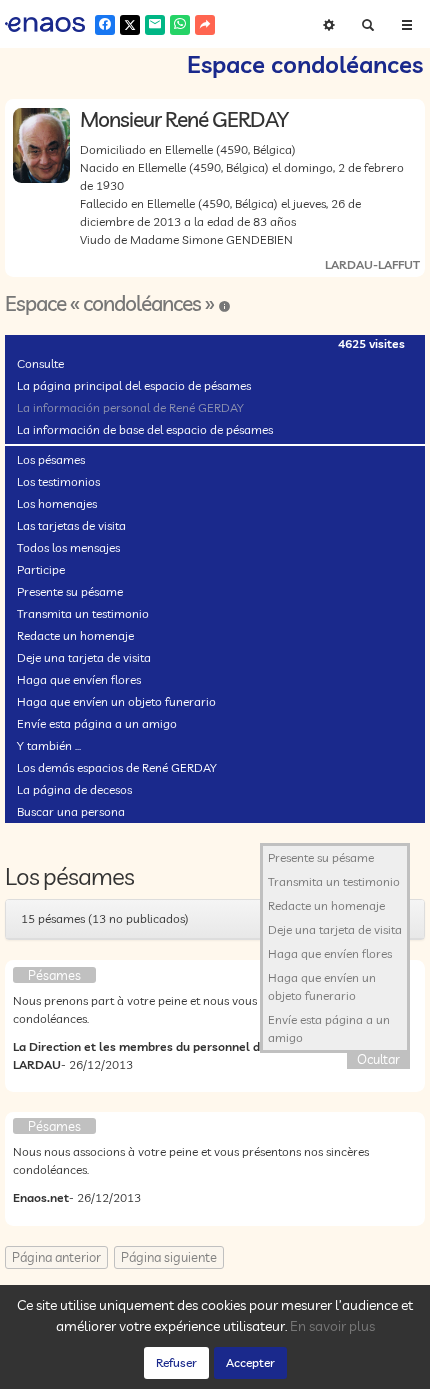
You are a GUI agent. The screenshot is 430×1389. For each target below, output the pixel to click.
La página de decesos (74, 789)
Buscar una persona (71, 811)
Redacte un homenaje (75, 635)
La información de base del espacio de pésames (145, 429)
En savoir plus (332, 1326)
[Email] (155, 25)
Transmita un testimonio (83, 613)
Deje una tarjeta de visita (84, 657)
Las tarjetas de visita (71, 525)
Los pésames (51, 459)
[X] (130, 25)
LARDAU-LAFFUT (372, 264)
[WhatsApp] (180, 25)
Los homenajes (57, 503)
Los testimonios (58, 481)
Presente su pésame (70, 591)
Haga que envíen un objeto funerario (116, 701)
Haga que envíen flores (79, 679)
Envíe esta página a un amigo (97, 723)
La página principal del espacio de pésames (134, 385)
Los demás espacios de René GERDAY (117, 767)
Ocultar (378, 1059)
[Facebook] (105, 25)
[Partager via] (205, 25)
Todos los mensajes (68, 547)
